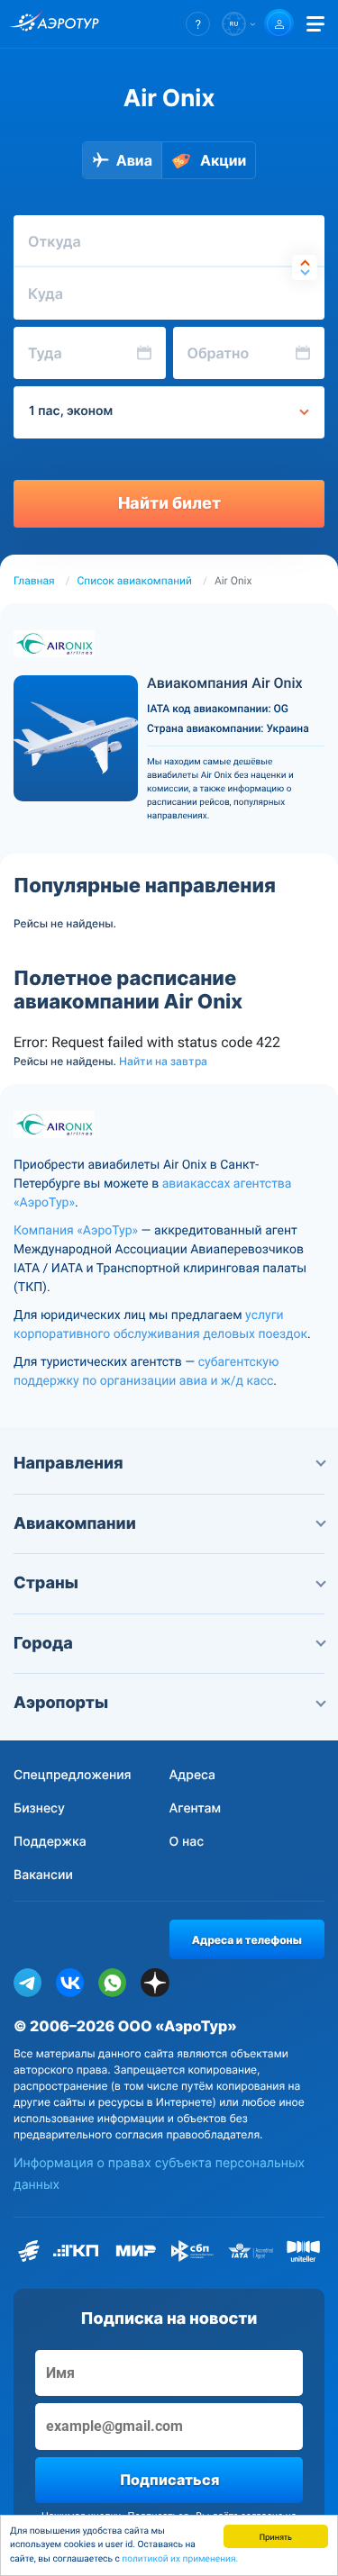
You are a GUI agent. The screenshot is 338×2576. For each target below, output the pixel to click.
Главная (34, 581)
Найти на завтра (163, 1062)
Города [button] (43, 1644)
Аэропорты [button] (61, 1703)
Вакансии (43, 1875)
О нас (187, 1842)
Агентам (196, 1808)
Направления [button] (69, 1464)
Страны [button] (46, 1583)
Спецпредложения (73, 1775)
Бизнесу (39, 1808)
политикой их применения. (180, 2559)
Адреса (193, 1775)
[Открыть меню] (315, 24)
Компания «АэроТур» (76, 1231)
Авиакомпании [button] (75, 1524)
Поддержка (50, 1842)
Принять (276, 2536)
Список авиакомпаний (135, 581)
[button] (198, 24)
